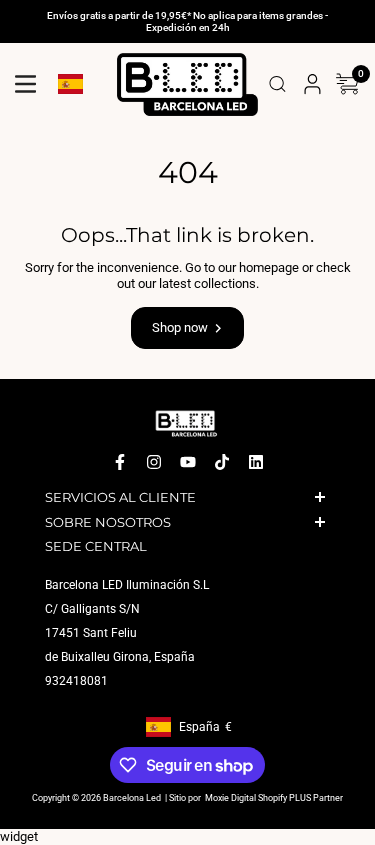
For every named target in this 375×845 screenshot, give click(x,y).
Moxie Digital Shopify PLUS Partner (273, 799)
